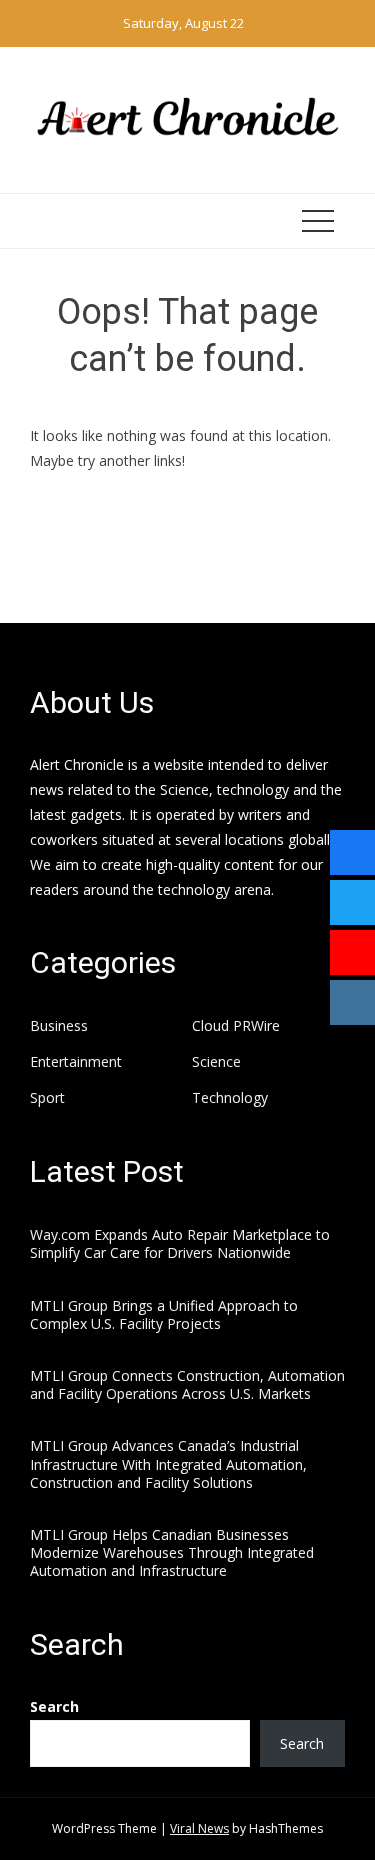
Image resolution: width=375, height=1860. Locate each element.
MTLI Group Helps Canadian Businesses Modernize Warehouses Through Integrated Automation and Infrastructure (172, 1552)
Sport (47, 1098)
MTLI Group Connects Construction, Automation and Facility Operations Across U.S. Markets (187, 1384)
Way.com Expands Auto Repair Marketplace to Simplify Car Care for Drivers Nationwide (180, 1243)
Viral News (199, 1828)
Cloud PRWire (236, 1026)
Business (59, 1026)
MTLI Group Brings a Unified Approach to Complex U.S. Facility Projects (164, 1314)
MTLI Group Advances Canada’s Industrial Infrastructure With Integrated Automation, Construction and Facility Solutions (168, 1463)
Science (216, 1062)
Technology (230, 1098)
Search (54, 1706)
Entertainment (76, 1062)
